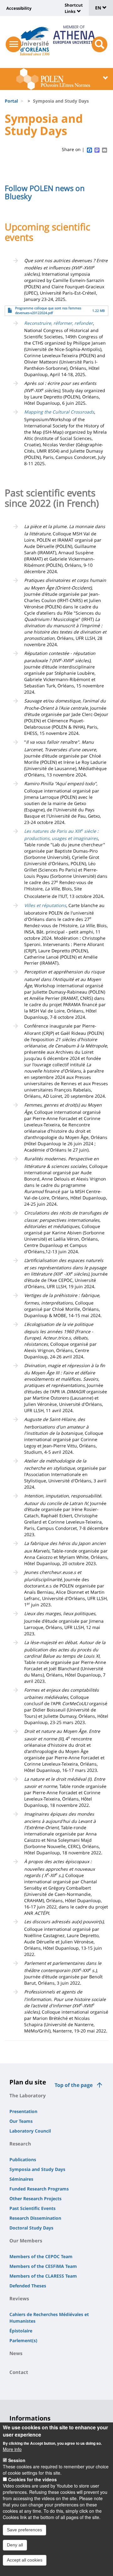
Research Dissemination (35, 2218)
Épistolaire (21, 2331)
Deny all (15, 2545)
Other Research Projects (35, 2198)
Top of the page (74, 2085)
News (16, 2353)
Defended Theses (28, 2286)
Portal (11, 101)
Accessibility (19, 8)
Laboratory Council (30, 2131)
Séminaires (21, 2179)
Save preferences (24, 2530)
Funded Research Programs (39, 2189)
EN (99, 8)
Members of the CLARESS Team (43, 2276)
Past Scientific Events (32, 2208)
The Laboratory (28, 2095)
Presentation (23, 2111)
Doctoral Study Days (31, 2228)
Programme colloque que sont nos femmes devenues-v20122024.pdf (48, 310)
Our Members (26, 2241)
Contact (19, 2372)
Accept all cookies (25, 2560)
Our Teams (21, 2121)
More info (12, 2449)
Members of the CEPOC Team (41, 2256)
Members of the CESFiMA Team (43, 2266)
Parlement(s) (23, 2340)
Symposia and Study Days (37, 2169)
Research (20, 2144)
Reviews (19, 2298)
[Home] (35, 39)
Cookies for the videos (32, 2479)
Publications (23, 2159)
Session (17, 2460)
